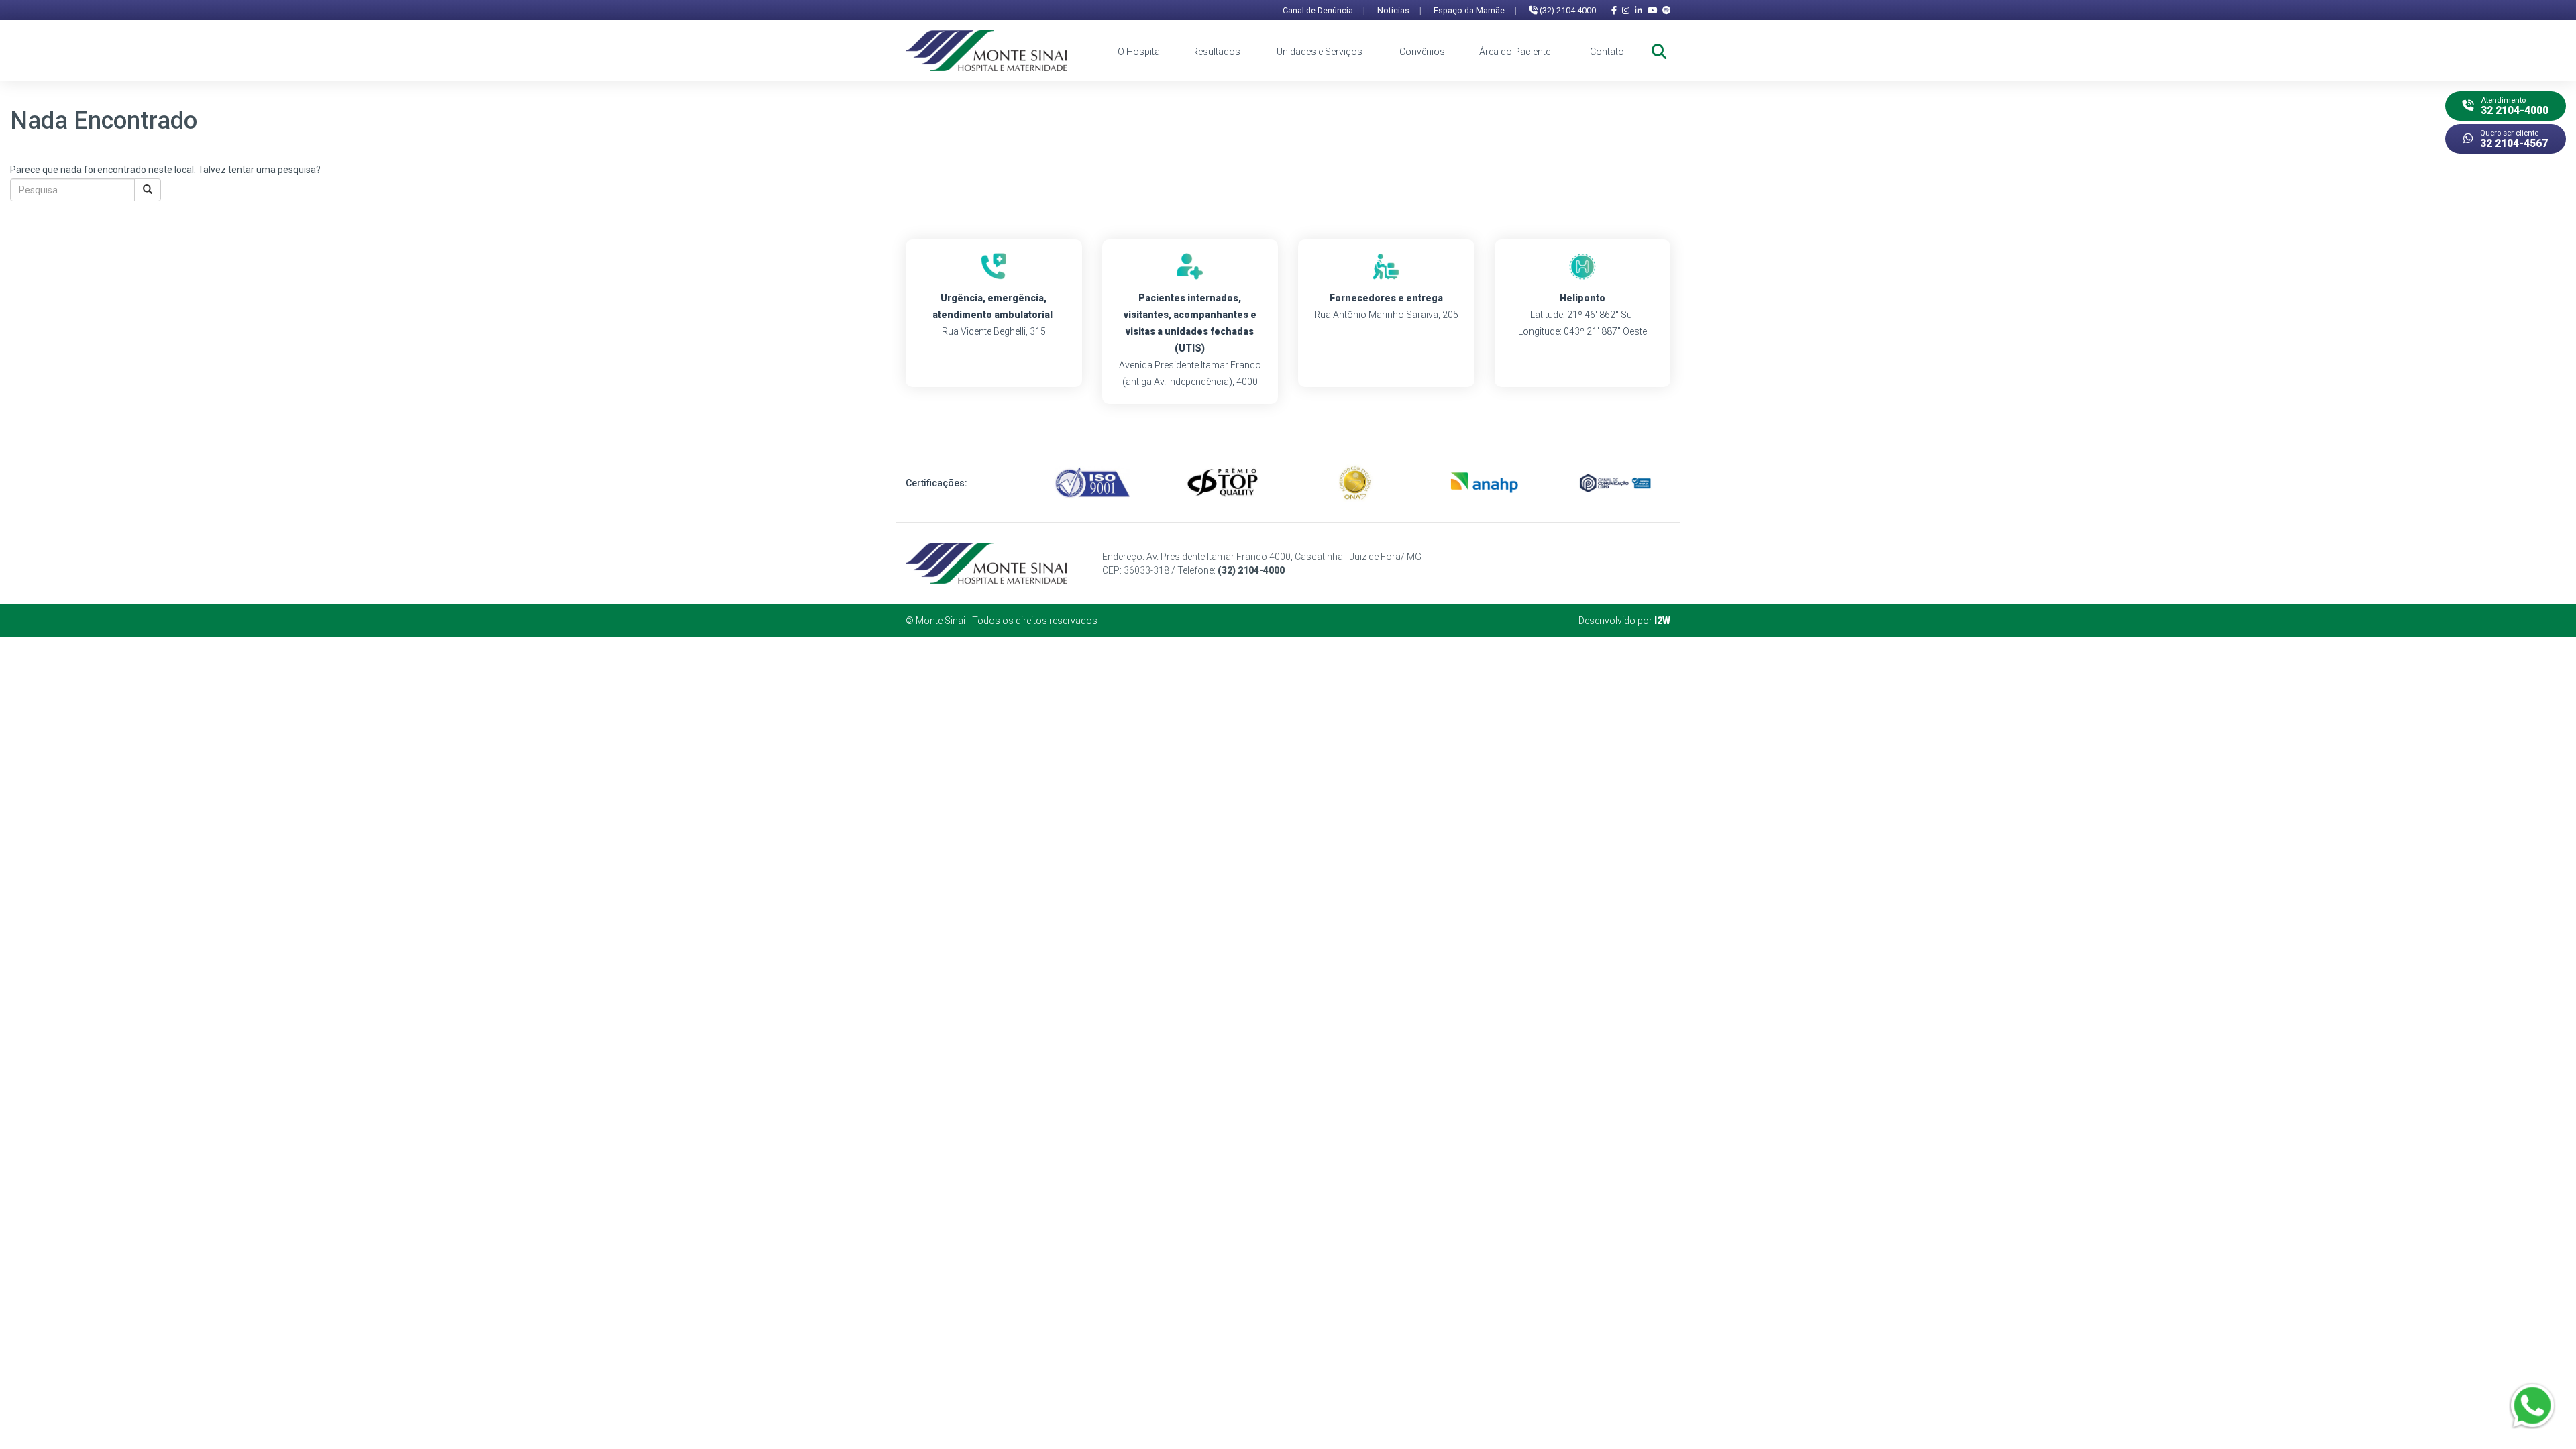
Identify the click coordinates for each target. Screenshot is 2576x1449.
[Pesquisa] (148, 190)
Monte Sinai (941, 621)
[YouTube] (1652, 10)
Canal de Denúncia (1324, 10)
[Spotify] (1666, 10)
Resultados (1216, 52)
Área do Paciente (1515, 52)
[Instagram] (1626, 10)
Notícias (1399, 10)
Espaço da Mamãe (1475, 10)
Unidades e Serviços (1320, 52)
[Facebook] (1614, 10)
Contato (1607, 52)
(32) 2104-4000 (1567, 10)
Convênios (1422, 52)
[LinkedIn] (1639, 10)
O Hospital (1140, 52)
